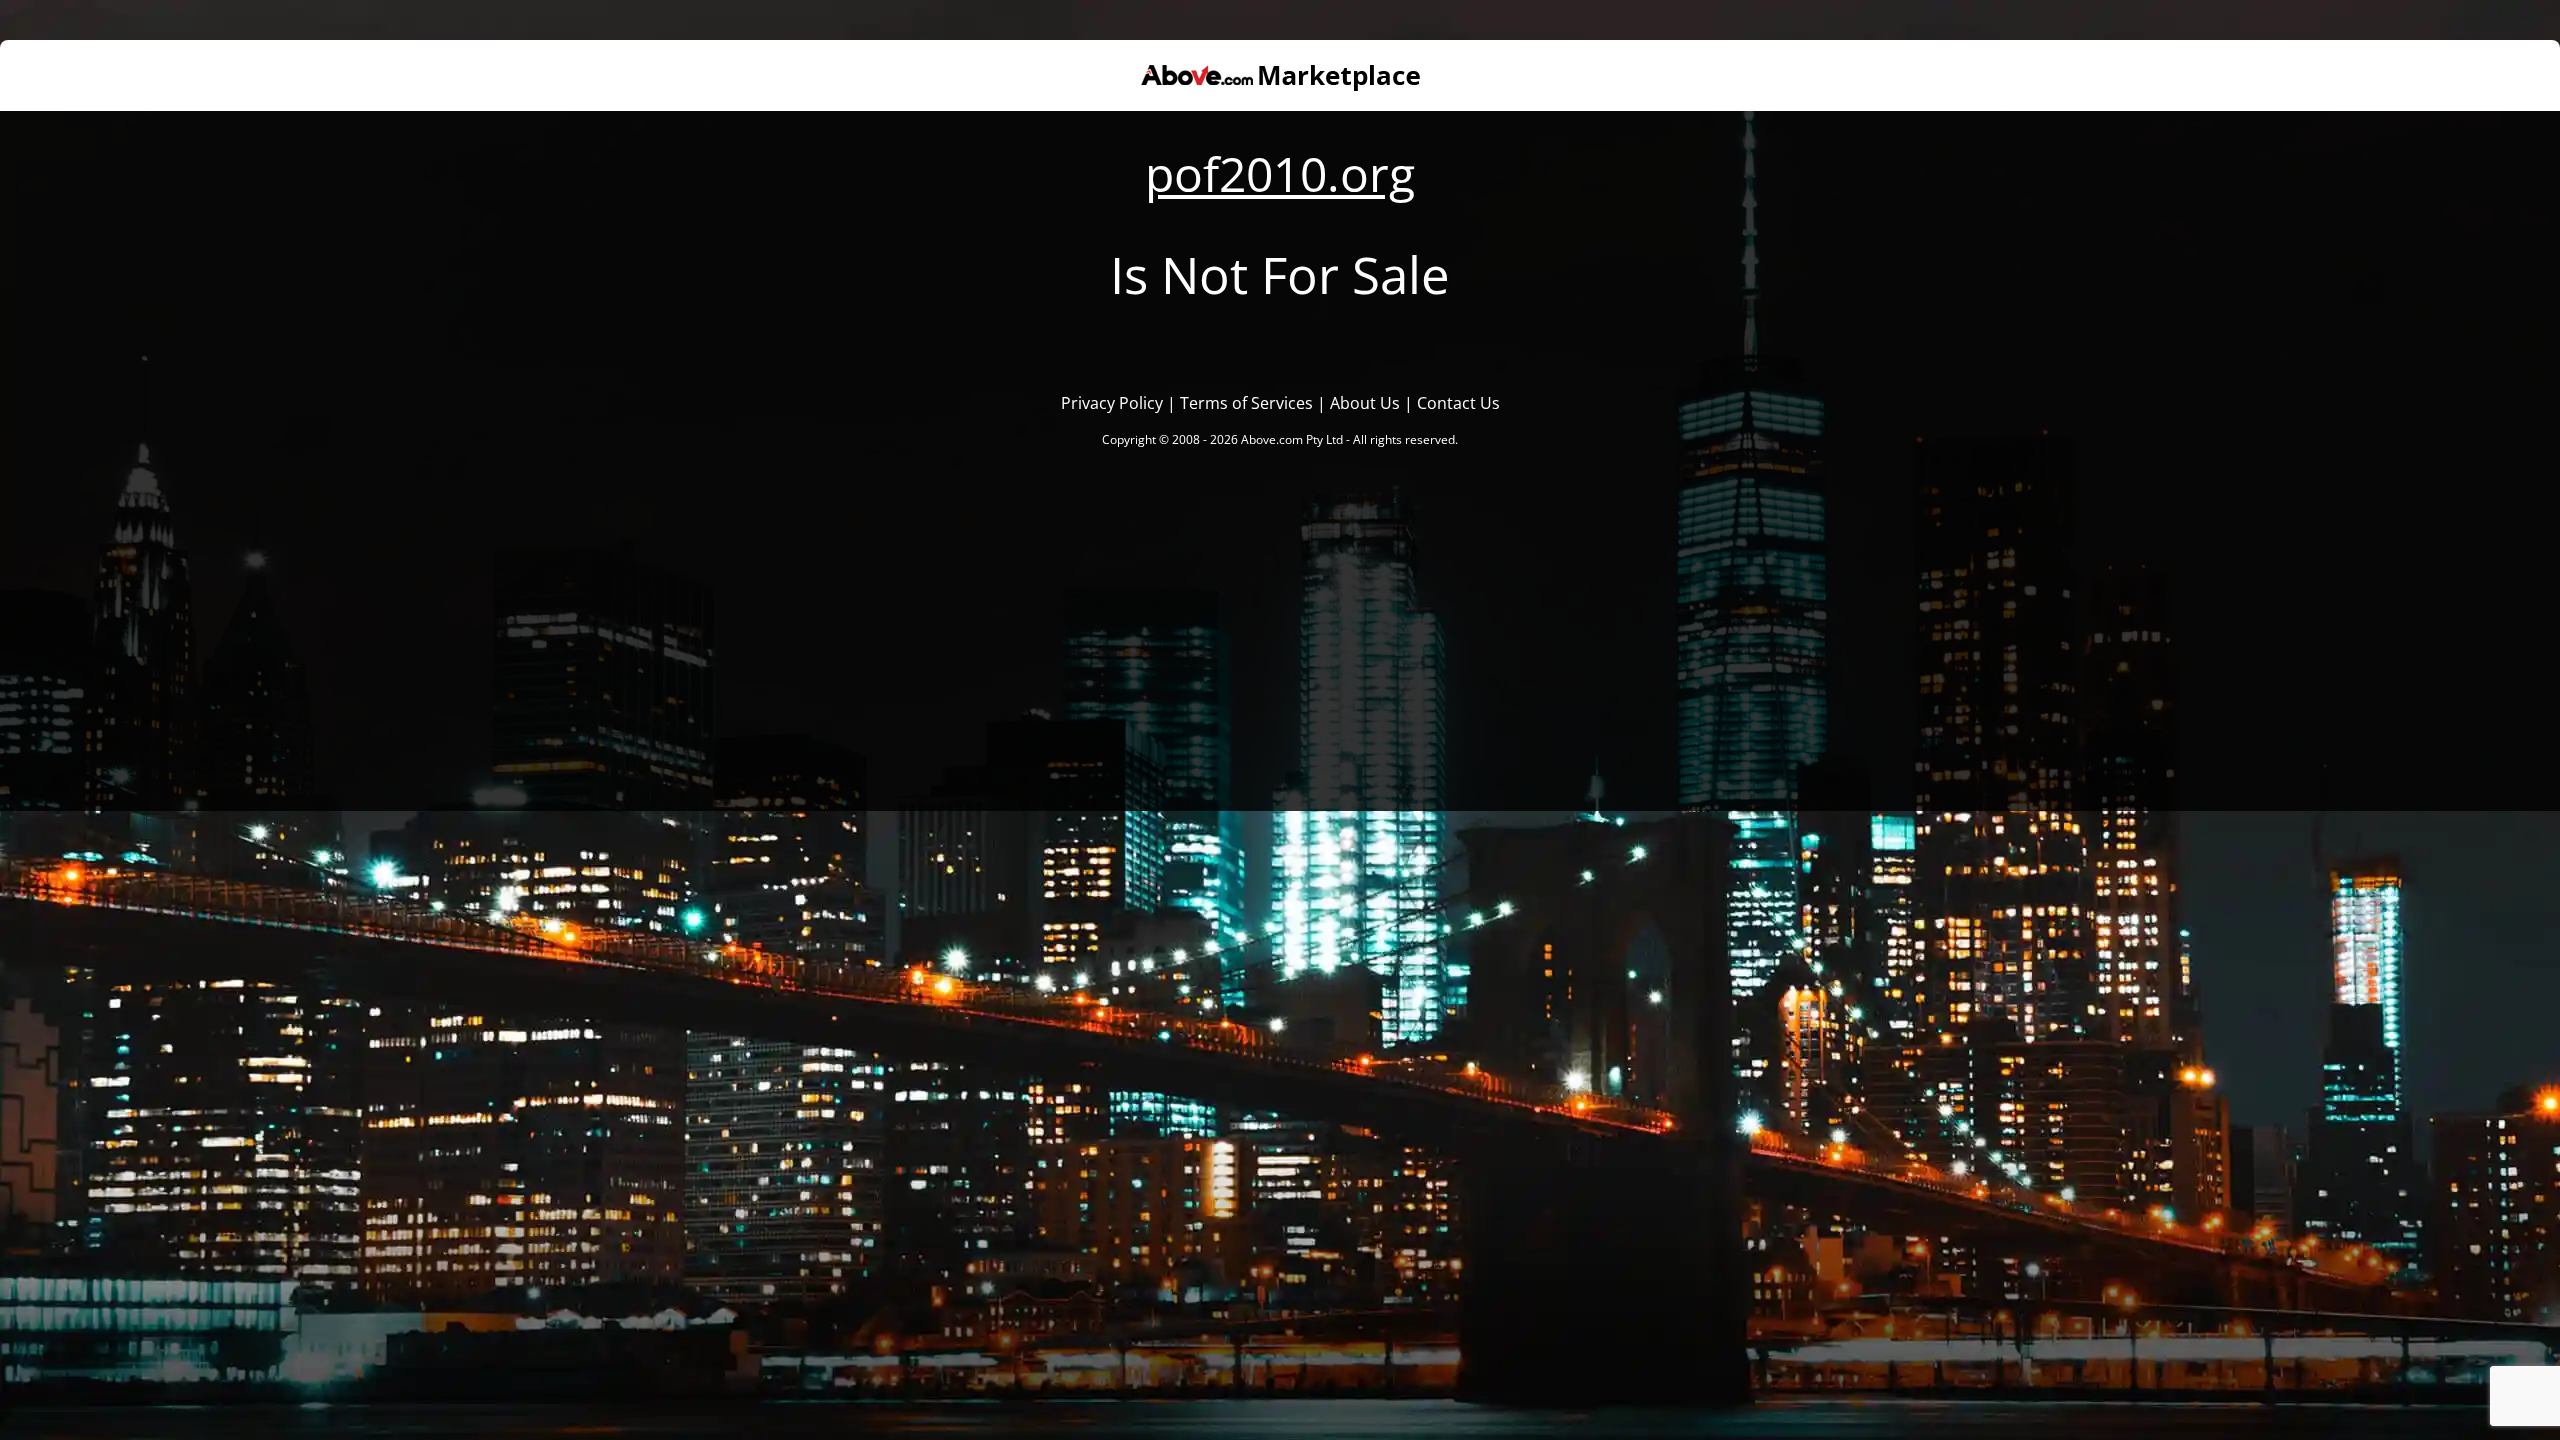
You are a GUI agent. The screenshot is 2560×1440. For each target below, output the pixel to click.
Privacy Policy (1112, 403)
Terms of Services (1246, 403)
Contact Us (1458, 403)
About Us (1365, 403)
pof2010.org (1280, 173)
